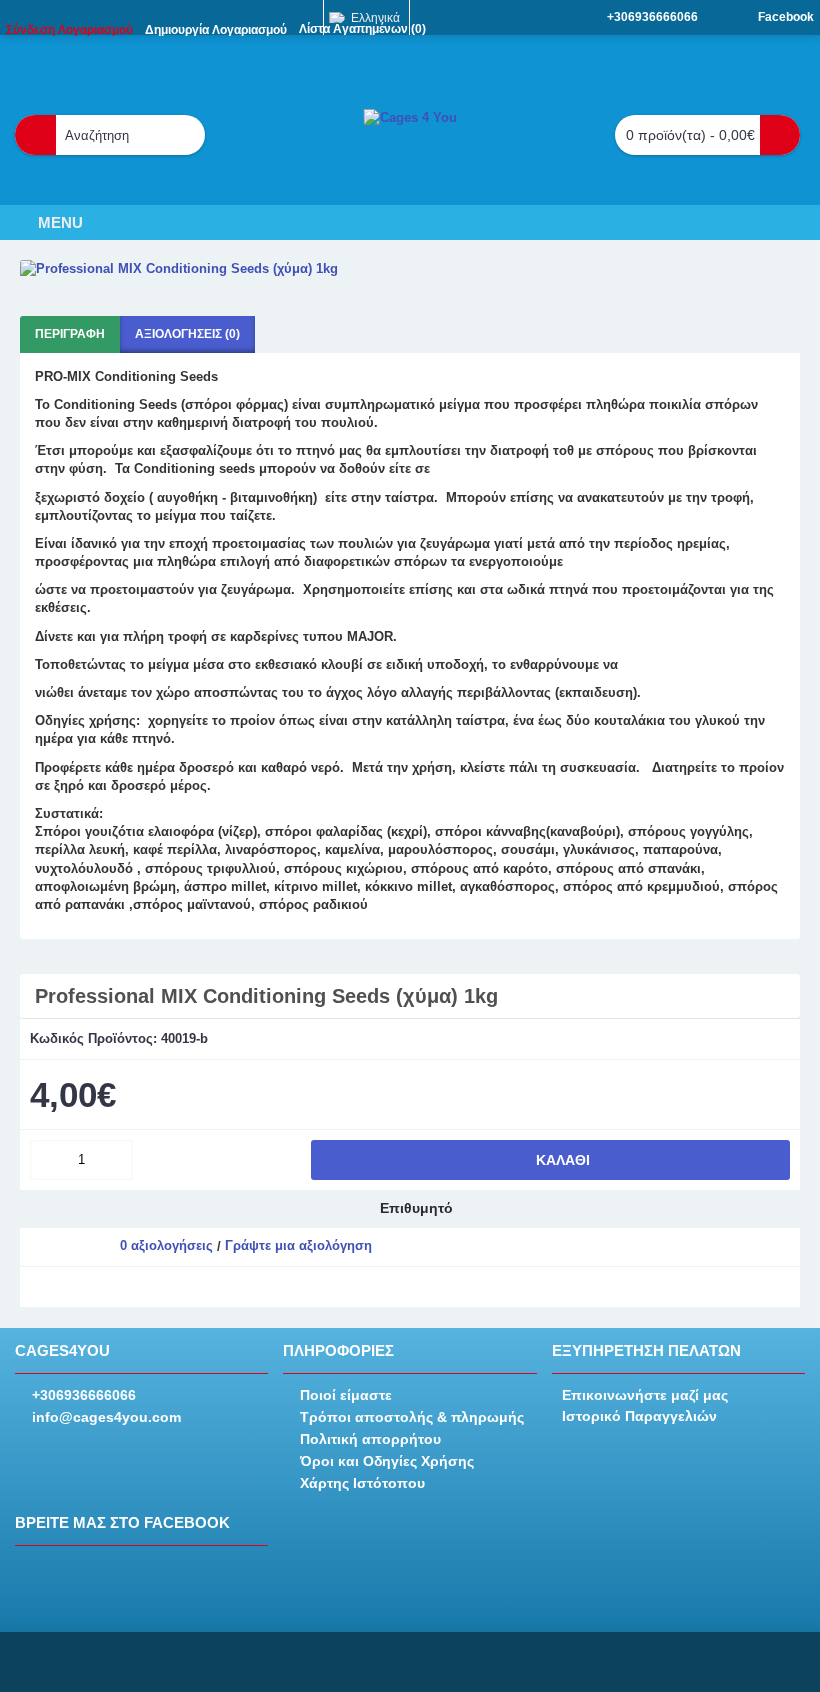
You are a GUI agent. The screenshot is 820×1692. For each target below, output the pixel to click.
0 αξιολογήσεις (166, 1245)
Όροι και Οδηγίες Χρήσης (387, 1461)
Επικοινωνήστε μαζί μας (645, 1395)
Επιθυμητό (416, 1208)
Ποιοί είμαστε (346, 1395)
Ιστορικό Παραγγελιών (639, 1416)
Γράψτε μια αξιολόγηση (298, 1245)
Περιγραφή (70, 334)
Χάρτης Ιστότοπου (362, 1483)
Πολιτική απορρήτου (370, 1439)
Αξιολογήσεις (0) (187, 334)
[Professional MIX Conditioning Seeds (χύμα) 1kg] (410, 269)
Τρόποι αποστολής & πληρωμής (412, 1417)
